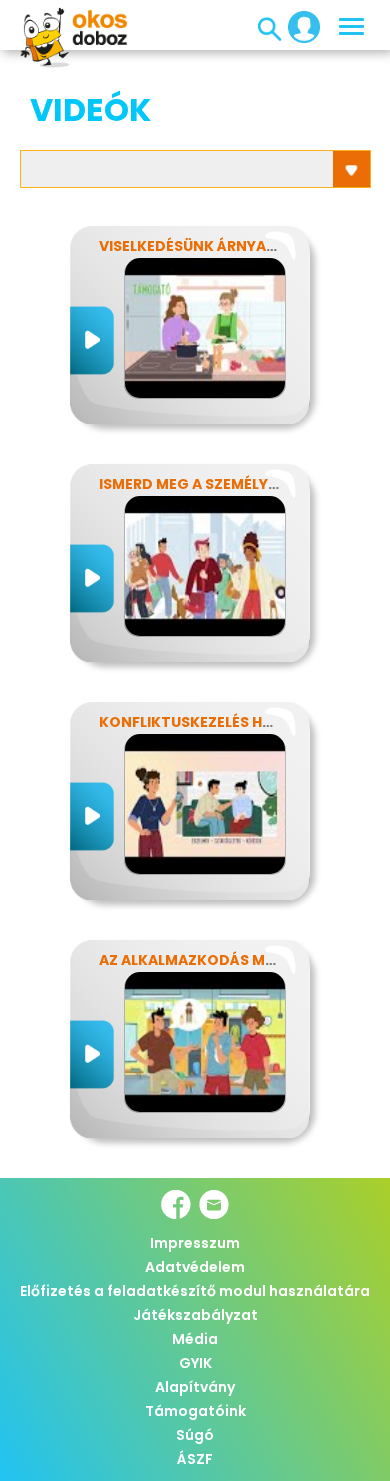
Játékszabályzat (195, 1315)
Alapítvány (195, 1387)
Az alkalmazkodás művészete (218, 960)
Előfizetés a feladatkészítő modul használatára (195, 1291)
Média (195, 1339)
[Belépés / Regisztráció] (298, 26)
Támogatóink (195, 1411)
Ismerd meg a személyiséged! (212, 484)
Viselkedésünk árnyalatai (203, 246)
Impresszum (195, 1243)
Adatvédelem (195, 1267)
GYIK (195, 1363)
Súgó (195, 1435)
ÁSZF (195, 1459)
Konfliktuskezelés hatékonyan (226, 722)
